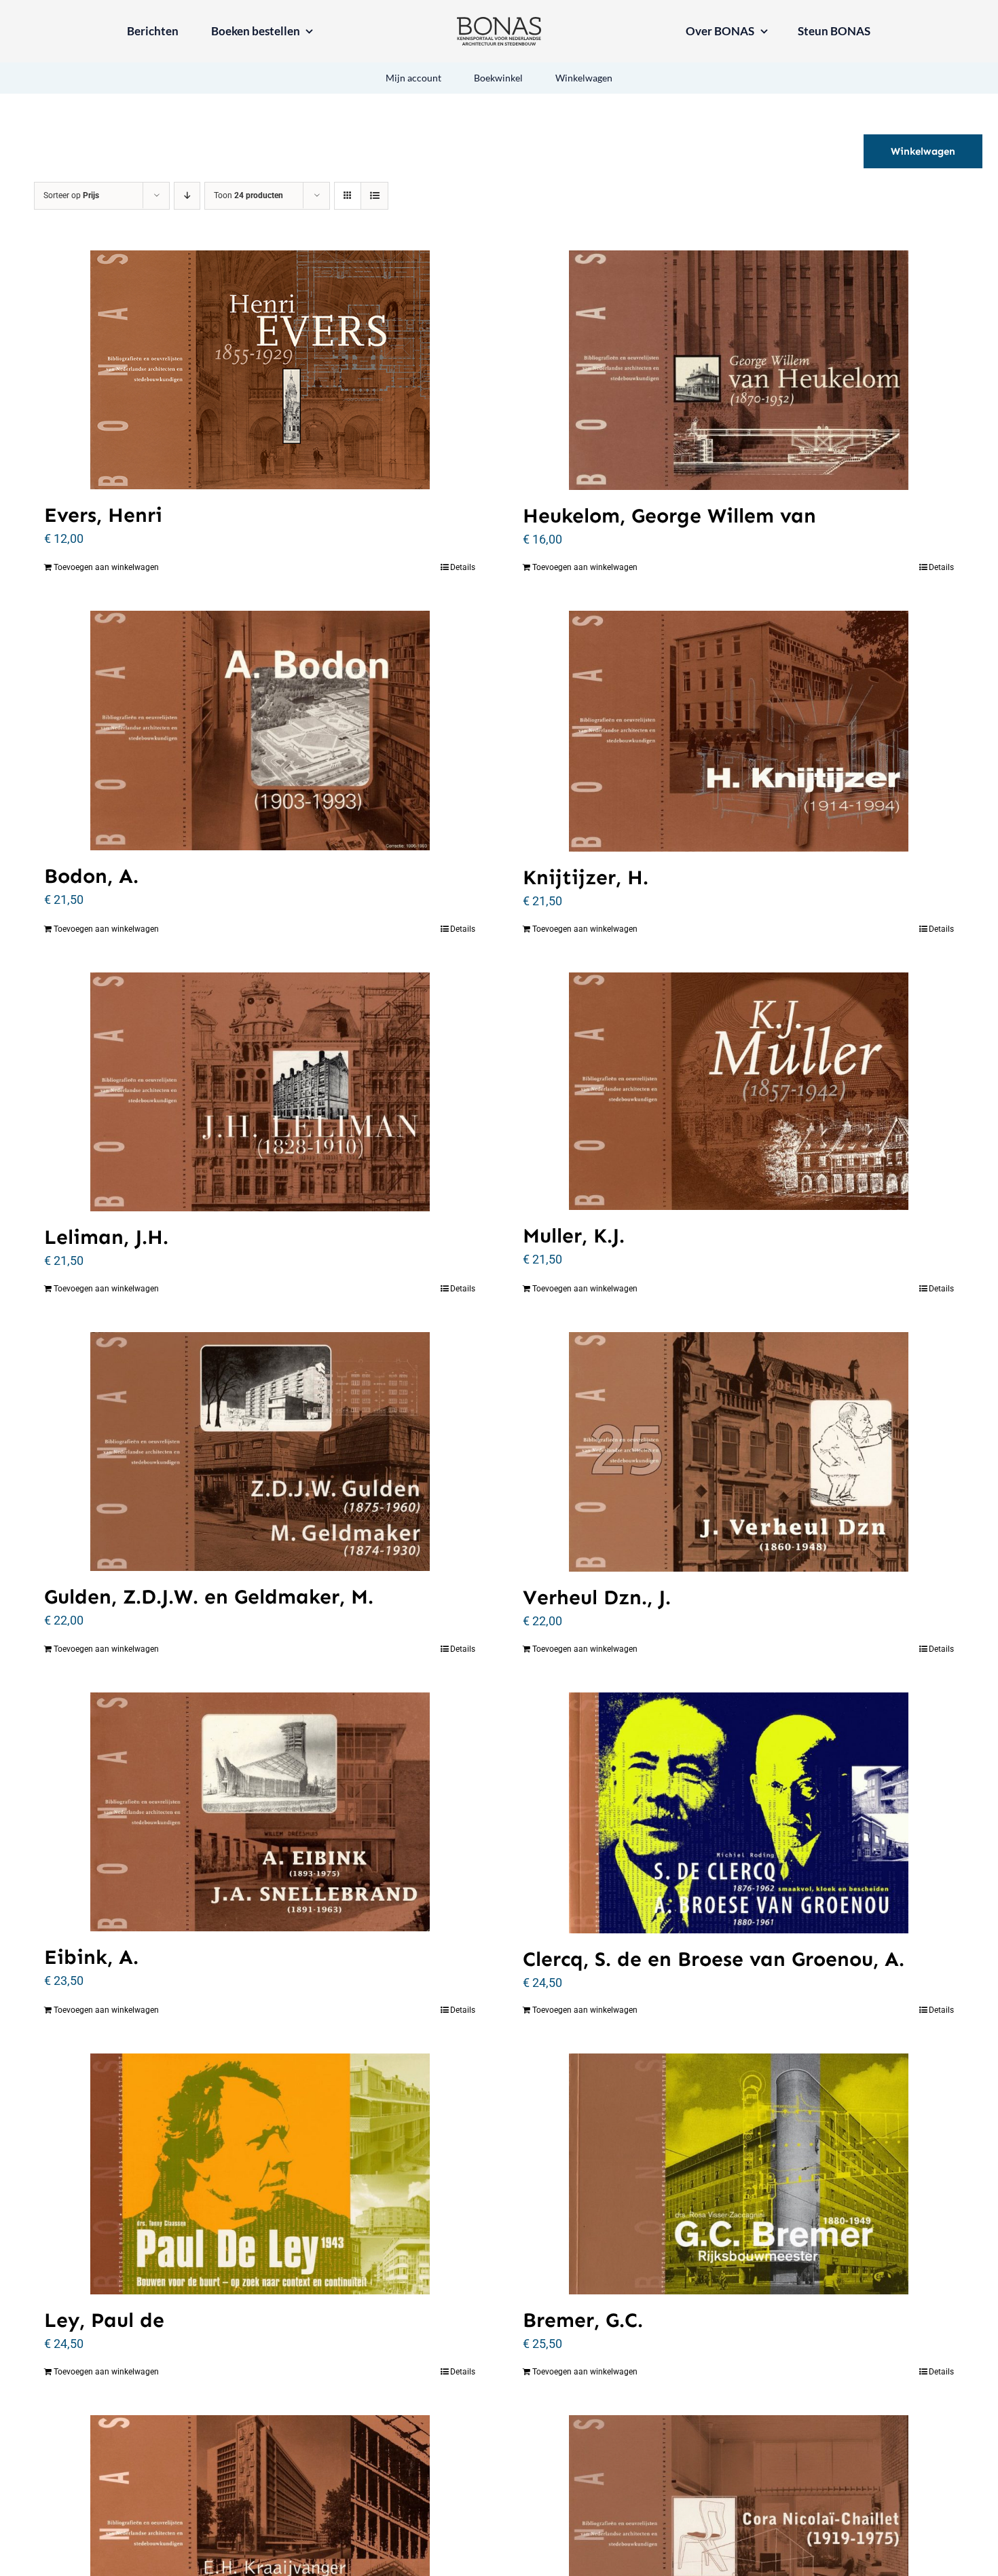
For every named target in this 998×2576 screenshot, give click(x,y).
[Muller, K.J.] (738, 1092)
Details (463, 567)
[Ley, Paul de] (260, 2174)
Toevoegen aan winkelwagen (106, 567)
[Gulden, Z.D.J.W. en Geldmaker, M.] (260, 1452)
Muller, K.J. (574, 1236)
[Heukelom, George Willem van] (738, 370)
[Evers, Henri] (260, 370)
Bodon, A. (91, 876)
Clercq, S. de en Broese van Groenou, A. (714, 1959)
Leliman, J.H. (106, 1237)
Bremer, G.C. (583, 2320)
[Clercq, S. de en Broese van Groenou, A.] (738, 1813)
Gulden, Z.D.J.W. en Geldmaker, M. (209, 1597)
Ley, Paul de (104, 2320)
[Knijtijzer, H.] (738, 731)
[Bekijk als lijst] (374, 196)
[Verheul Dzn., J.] (738, 1452)
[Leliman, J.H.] (260, 1092)
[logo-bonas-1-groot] (499, 23)
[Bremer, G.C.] (738, 2174)
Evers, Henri (103, 515)
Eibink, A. (91, 1957)
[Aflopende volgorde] (187, 196)
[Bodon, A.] (260, 731)
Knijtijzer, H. (586, 877)
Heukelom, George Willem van (669, 516)
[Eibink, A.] (260, 1812)
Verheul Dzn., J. (597, 1597)
